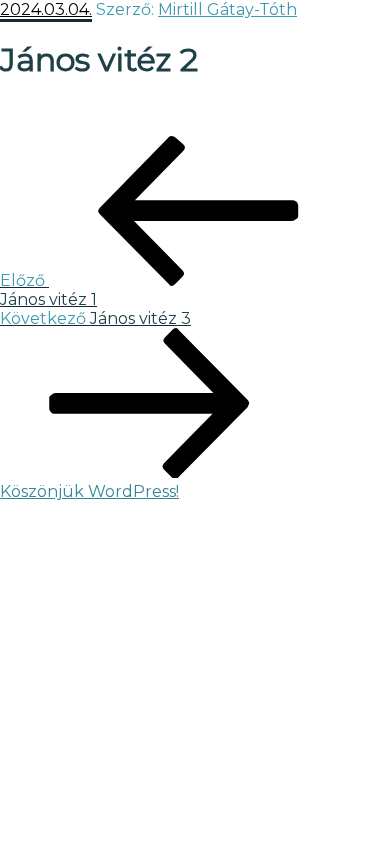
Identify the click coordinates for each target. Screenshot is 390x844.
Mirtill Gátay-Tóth (227, 9)
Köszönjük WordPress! (89, 491)
